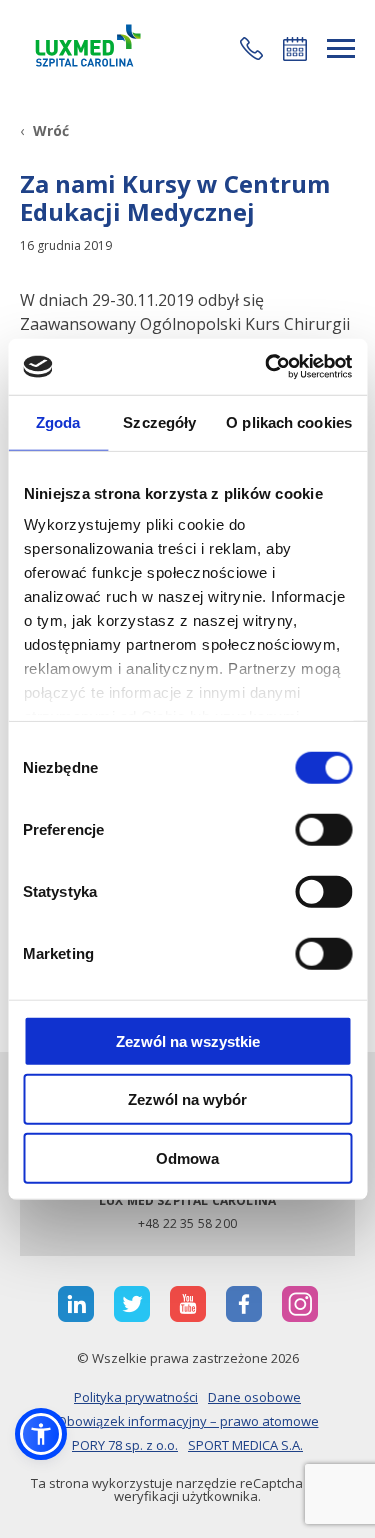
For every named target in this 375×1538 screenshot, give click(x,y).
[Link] (85, 48)
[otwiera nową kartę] (76, 1304)
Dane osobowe (254, 1397)
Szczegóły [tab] (159, 421)
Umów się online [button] (295, 49)
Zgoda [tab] (58, 421)
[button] (251, 48)
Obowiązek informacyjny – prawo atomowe (188, 1421)
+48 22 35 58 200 (187, 1223)
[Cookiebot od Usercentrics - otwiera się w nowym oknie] (267, 367)
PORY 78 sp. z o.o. (125, 1445)
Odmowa (187, 1157)
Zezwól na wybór (187, 1099)
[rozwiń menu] (341, 48)
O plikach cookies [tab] (289, 421)
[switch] (323, 829)
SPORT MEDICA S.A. (245, 1445)
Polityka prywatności (136, 1397)
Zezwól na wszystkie (188, 1040)
